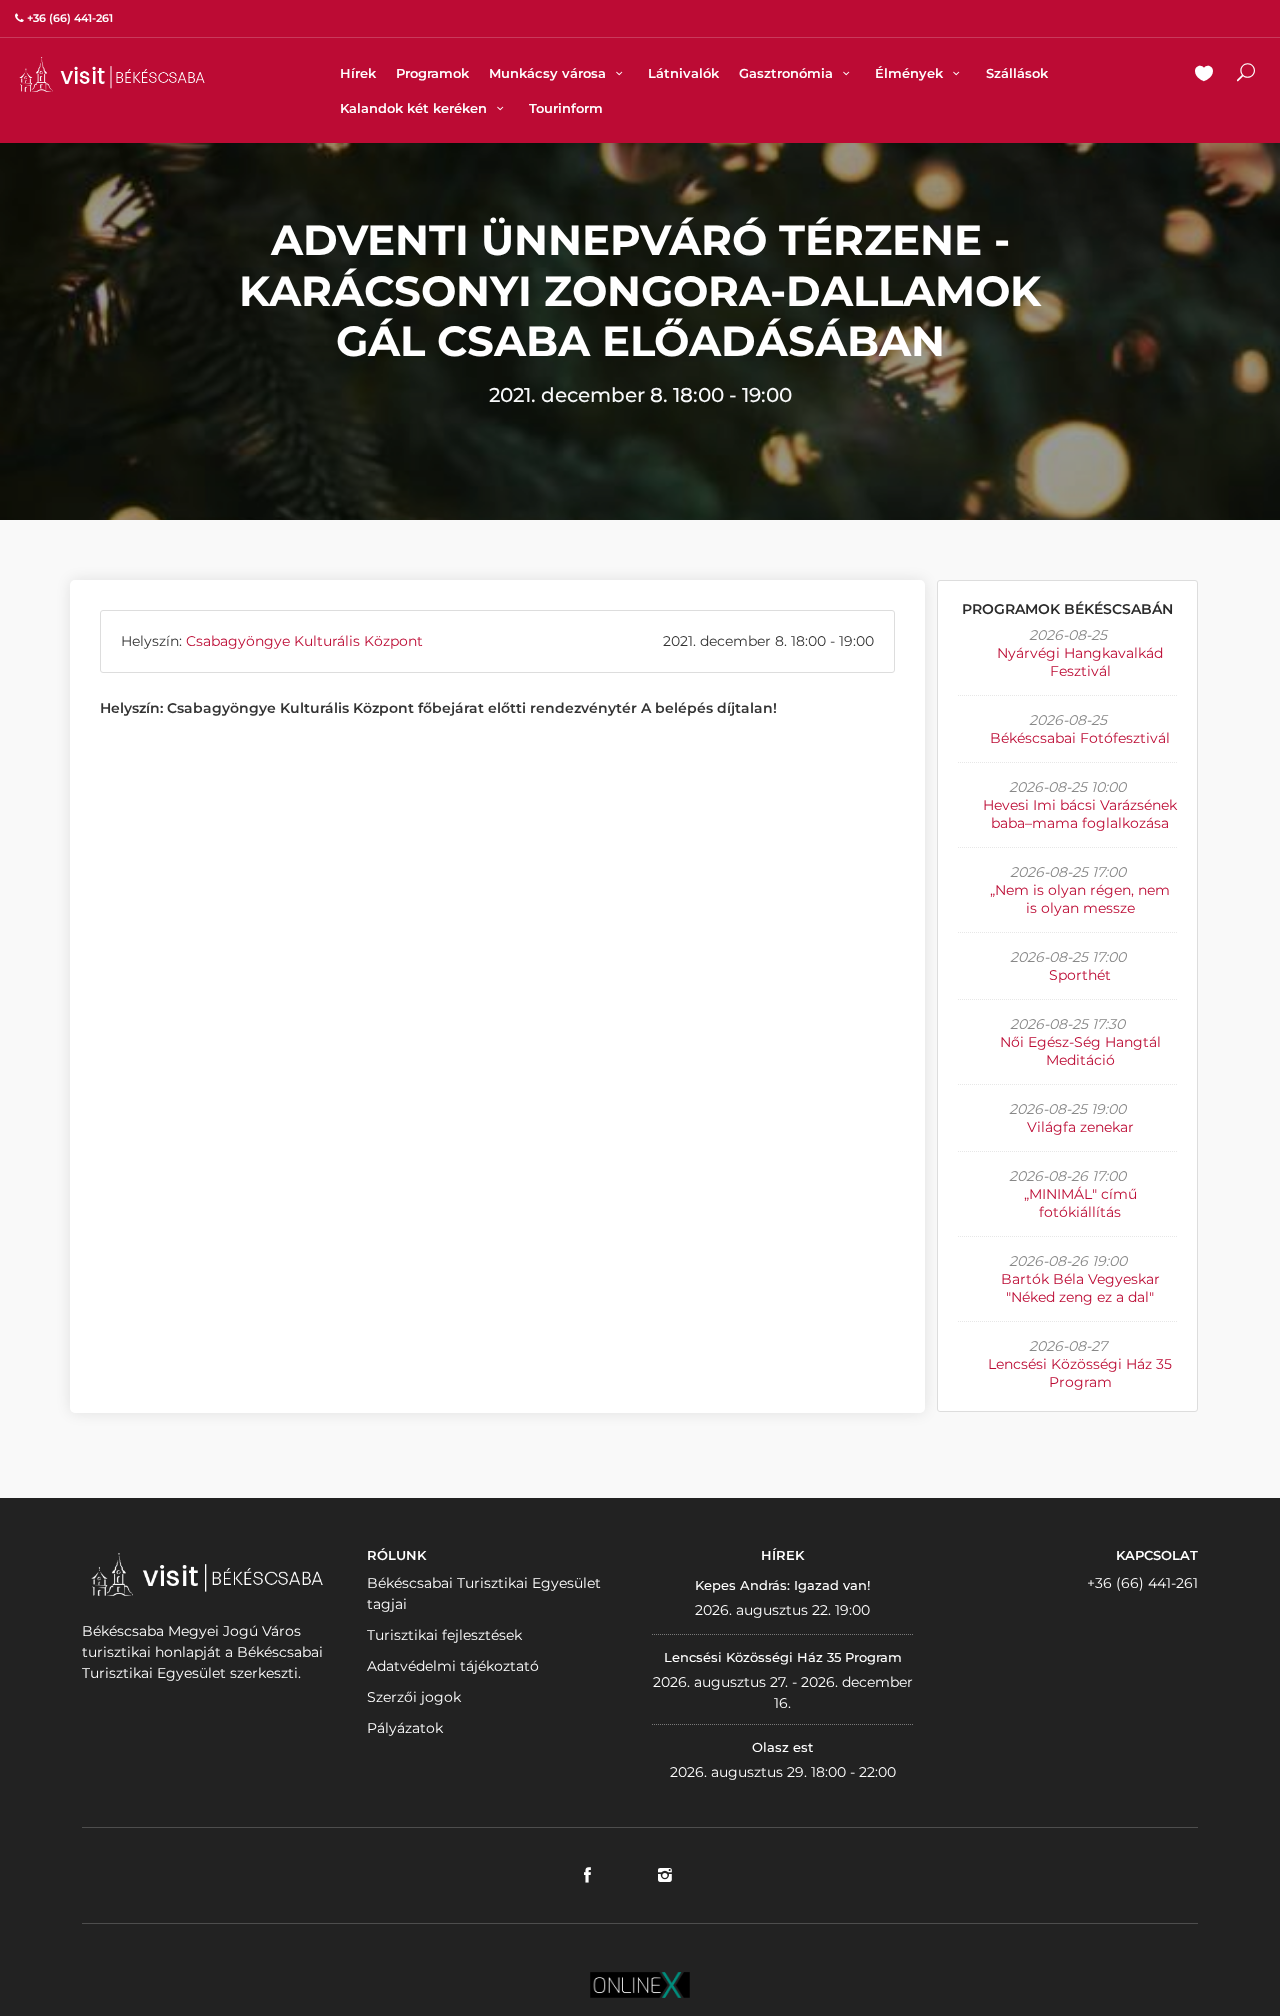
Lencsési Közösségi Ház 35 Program (1080, 1373)
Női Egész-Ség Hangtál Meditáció (1080, 1051)
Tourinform (566, 108)
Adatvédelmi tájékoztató (453, 1666)
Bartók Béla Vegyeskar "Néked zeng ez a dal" (1080, 1288)
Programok (432, 73)
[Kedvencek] (1204, 75)
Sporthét (1080, 975)
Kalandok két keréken (415, 108)
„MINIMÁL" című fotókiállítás (1080, 1203)
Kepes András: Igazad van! (782, 1585)
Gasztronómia (788, 73)
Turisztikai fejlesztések (444, 1635)
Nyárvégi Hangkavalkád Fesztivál (1080, 662)
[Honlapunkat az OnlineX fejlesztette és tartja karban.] (640, 1984)
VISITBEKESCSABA (112, 74)
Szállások (1017, 73)
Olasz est (782, 1747)
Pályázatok (405, 1728)
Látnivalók (683, 73)
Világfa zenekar (1080, 1127)
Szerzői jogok (414, 1697)
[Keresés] (1246, 75)
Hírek (358, 73)
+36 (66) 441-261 (1142, 1583)
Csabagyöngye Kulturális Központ (304, 641)
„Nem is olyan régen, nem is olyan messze (1080, 899)
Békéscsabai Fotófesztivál (1080, 738)
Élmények (911, 73)
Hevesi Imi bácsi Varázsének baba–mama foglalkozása (1080, 814)
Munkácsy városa (549, 73)
